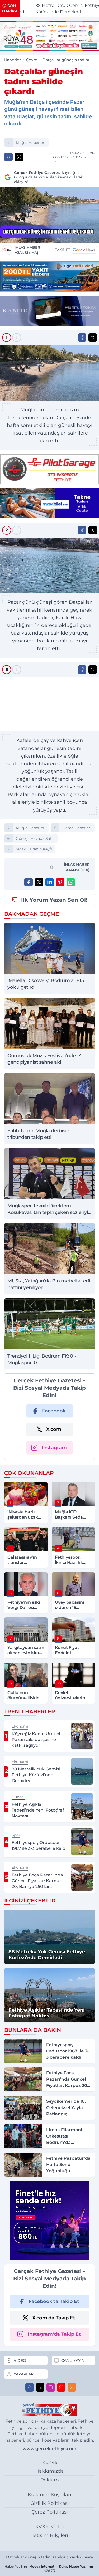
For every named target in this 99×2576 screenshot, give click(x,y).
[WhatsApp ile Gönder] (71, 882)
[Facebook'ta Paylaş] (8, 157)
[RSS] (72, 2387)
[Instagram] (51, 2387)
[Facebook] (30, 2387)
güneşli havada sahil (35, 838)
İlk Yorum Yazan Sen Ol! (54, 900)
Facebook (54, 1411)
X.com (54, 1429)
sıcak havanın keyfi (34, 849)
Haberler (13, 60)
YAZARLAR (24, 2374)
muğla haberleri (31, 143)
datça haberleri (77, 828)
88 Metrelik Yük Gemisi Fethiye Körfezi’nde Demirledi (58, 9)
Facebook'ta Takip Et (54, 2301)
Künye (50, 2462)
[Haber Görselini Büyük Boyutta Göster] (49, 215)
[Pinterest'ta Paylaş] (60, 882)
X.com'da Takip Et (54, 2318)
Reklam (50, 2480)
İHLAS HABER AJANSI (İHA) (27, 250)
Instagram (54, 1448)
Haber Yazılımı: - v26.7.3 (49, 2568)
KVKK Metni (50, 2527)
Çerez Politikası (50, 2512)
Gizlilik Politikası (50, 2503)
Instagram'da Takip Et (54, 2334)
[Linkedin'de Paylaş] (50, 882)
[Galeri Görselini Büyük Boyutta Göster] (49, 373)
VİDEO (20, 2360)
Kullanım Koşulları (49, 2495)
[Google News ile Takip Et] (84, 250)
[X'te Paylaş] (19, 157)
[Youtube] (61, 2387)
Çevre (32, 60)
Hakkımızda (49, 2471)
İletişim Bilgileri (50, 2535)
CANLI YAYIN (73, 2360)
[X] (40, 2387)
